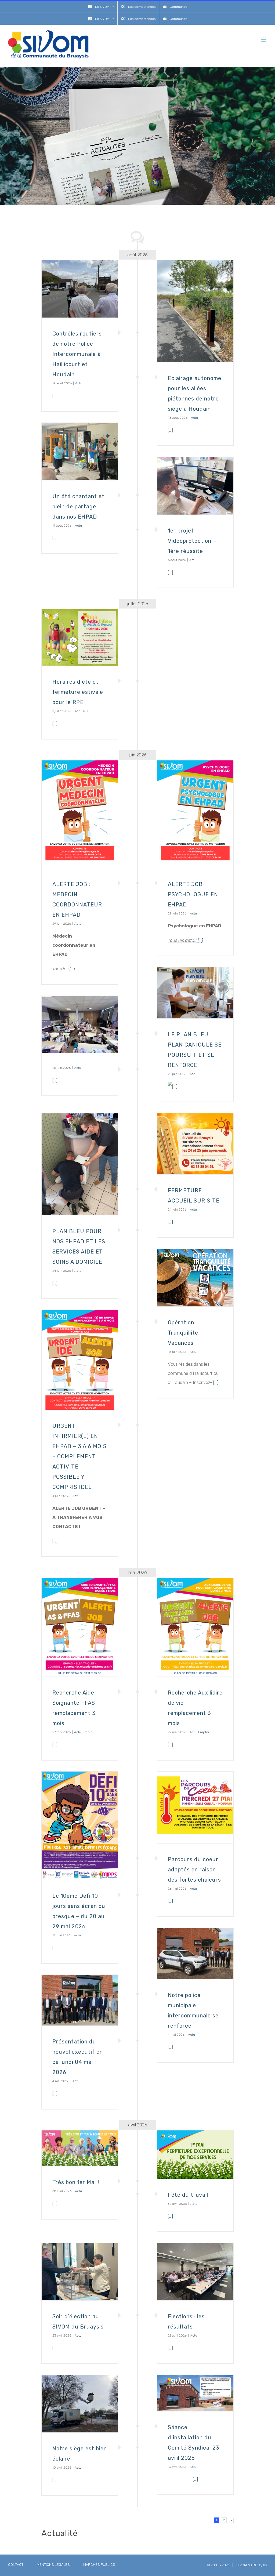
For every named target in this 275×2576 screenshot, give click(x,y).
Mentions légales (53, 2565)
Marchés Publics (99, 2565)
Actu (79, 383)
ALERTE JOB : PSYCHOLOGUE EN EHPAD (193, 894)
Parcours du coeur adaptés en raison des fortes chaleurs (194, 1870)
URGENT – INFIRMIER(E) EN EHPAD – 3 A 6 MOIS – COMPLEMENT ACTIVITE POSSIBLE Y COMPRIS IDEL (79, 1456)
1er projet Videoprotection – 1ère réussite (192, 541)
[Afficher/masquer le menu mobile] (264, 40)
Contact (16, 2565)
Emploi (204, 1732)
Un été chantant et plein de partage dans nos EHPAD (78, 507)
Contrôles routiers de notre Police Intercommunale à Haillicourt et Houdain (77, 354)
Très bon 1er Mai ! (76, 2182)
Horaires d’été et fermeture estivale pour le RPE (78, 692)
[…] (200, 940)
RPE (86, 711)
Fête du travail (188, 2195)
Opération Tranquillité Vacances (183, 1333)
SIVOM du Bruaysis (252, 2565)
